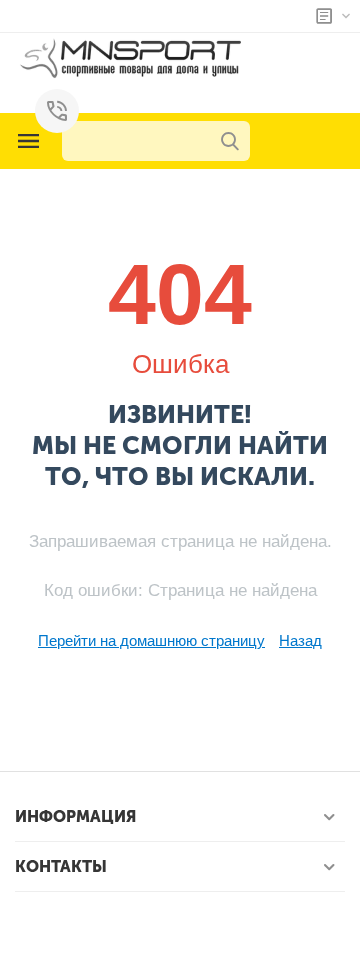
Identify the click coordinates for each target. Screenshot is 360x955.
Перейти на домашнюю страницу (151, 640)
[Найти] (230, 141)
